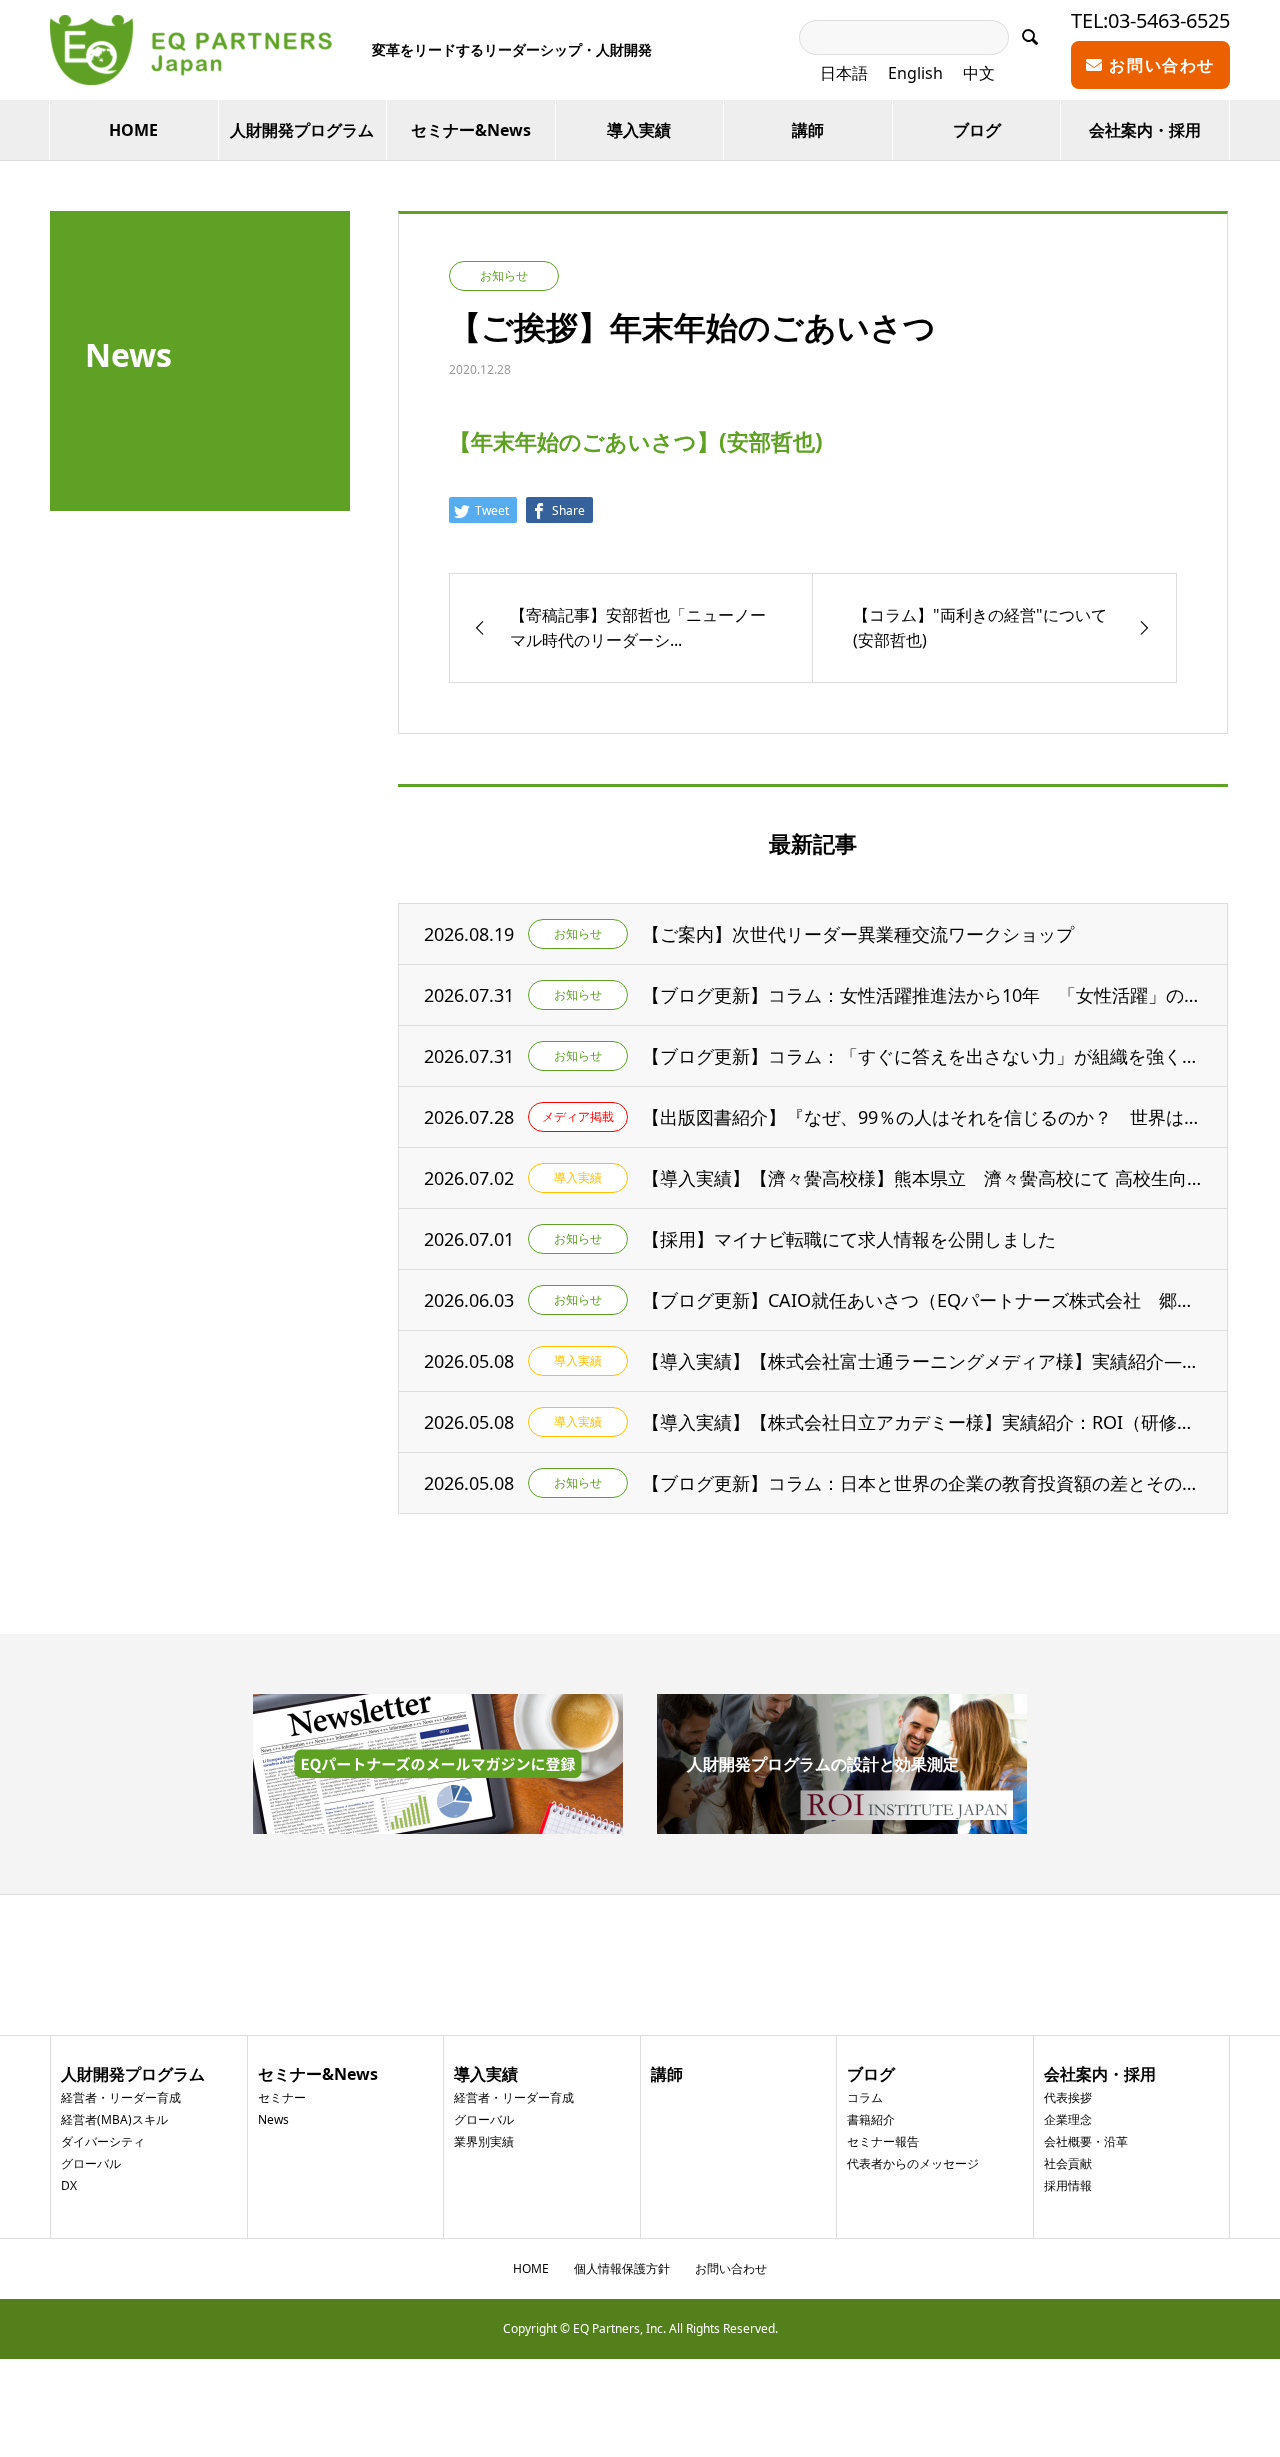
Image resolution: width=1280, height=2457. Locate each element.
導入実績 (639, 130)
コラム (865, 2097)
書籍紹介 (871, 2119)
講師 (808, 130)
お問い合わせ (1159, 65)
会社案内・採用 (1145, 130)
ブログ (977, 130)
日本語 (844, 73)
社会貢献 (1068, 2163)
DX (69, 2185)
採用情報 (1068, 2185)
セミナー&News (471, 130)
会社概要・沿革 (1086, 2141)
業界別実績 (484, 2141)
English (915, 73)
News (273, 2119)
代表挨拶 (1068, 2097)
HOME (133, 130)
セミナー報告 (883, 2141)
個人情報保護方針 (622, 2268)
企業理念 (1068, 2119)
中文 (979, 73)
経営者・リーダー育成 (121, 2097)
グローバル (91, 2163)
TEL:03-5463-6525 (1150, 21)
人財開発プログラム (302, 130)
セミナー (282, 2097)
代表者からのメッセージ (913, 2163)
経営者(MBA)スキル (114, 2119)
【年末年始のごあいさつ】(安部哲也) (636, 441)
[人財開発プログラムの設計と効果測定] (842, 1826)
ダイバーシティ (103, 2141)
